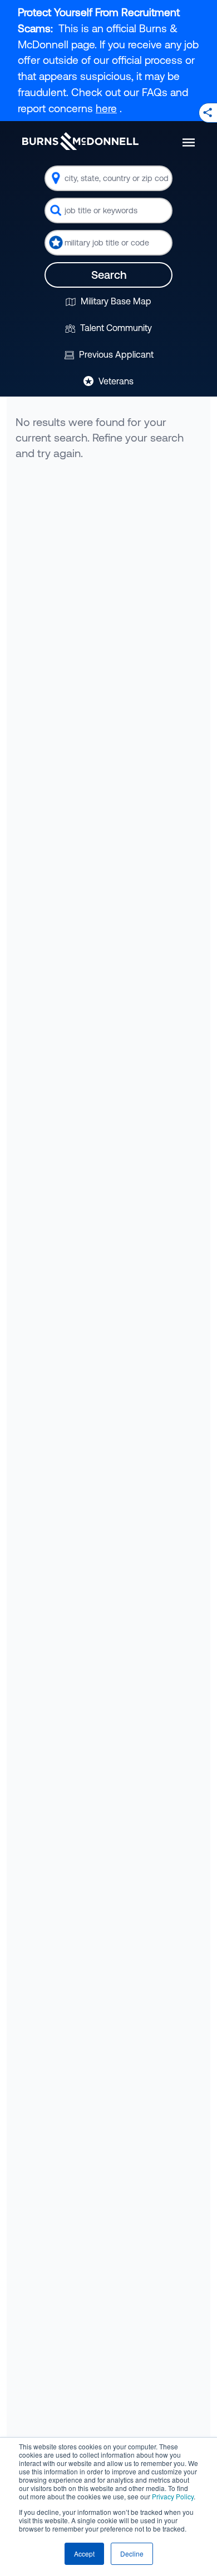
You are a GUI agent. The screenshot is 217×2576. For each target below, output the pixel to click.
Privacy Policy (173, 2496)
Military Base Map (115, 301)
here (106, 108)
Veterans (115, 381)
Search (109, 275)
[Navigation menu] (189, 142)
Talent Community (115, 328)
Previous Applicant (115, 354)
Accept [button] (84, 2554)
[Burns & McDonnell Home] (80, 141)
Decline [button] (132, 2554)
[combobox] (108, 178)
